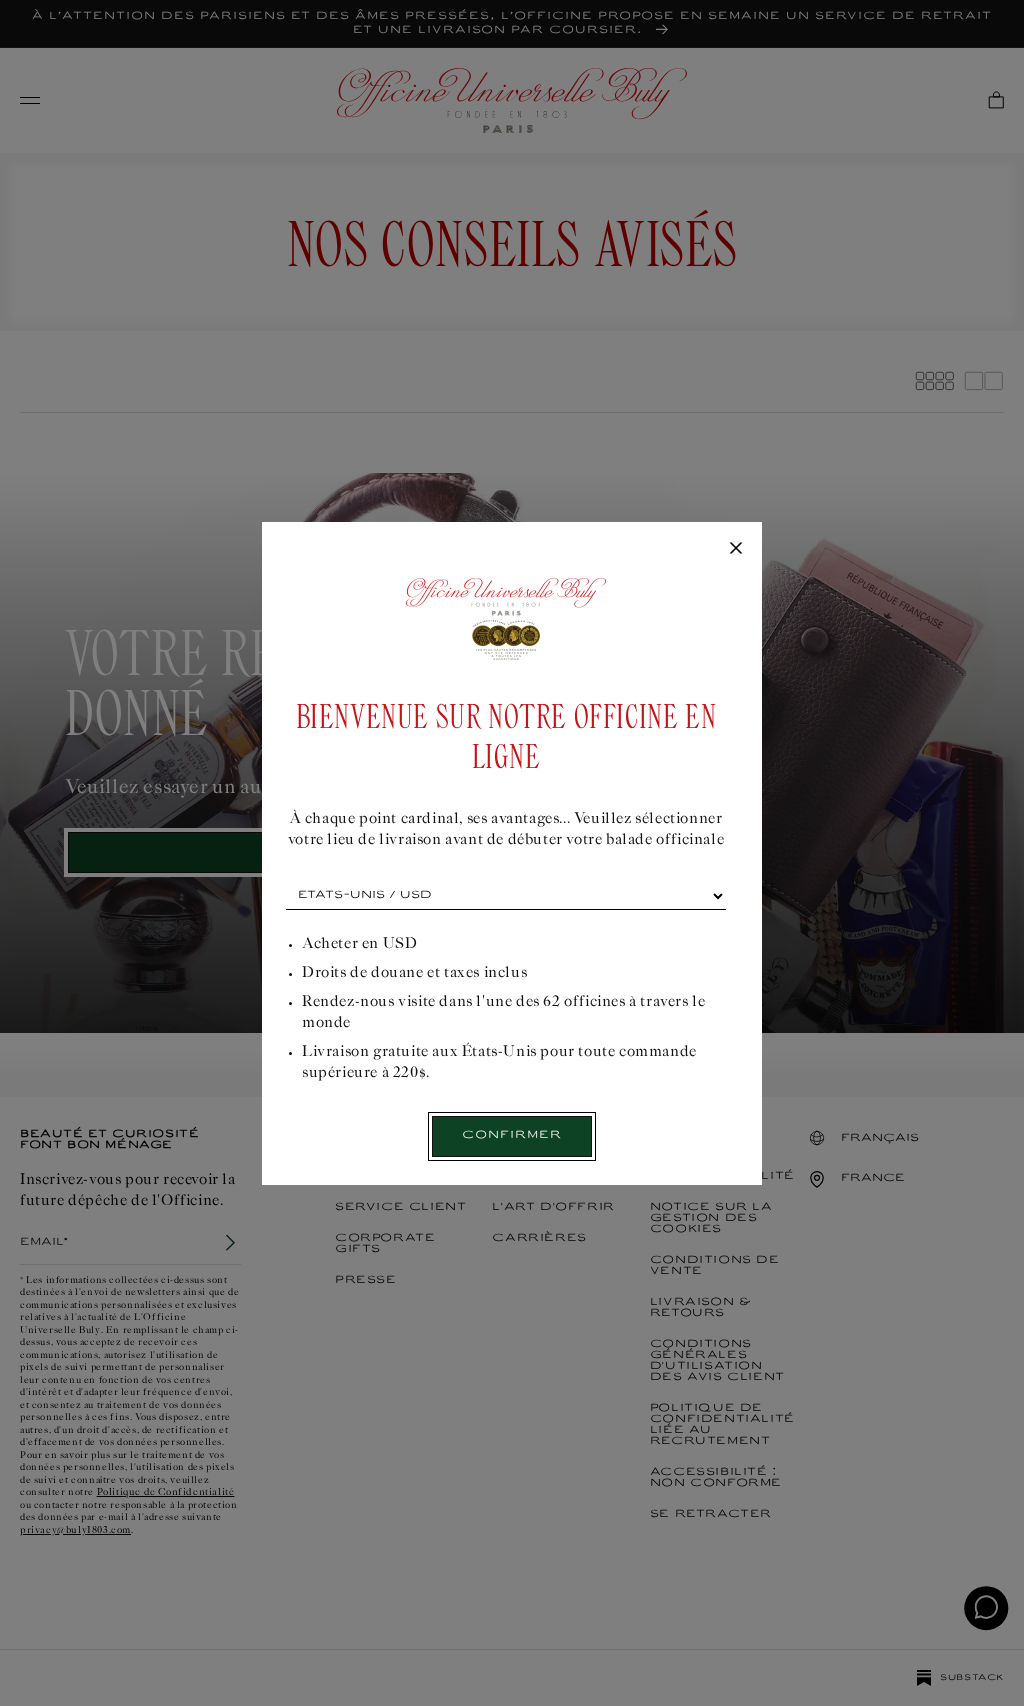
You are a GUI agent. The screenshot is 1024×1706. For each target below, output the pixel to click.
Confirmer (512, 1135)
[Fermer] (736, 549)
